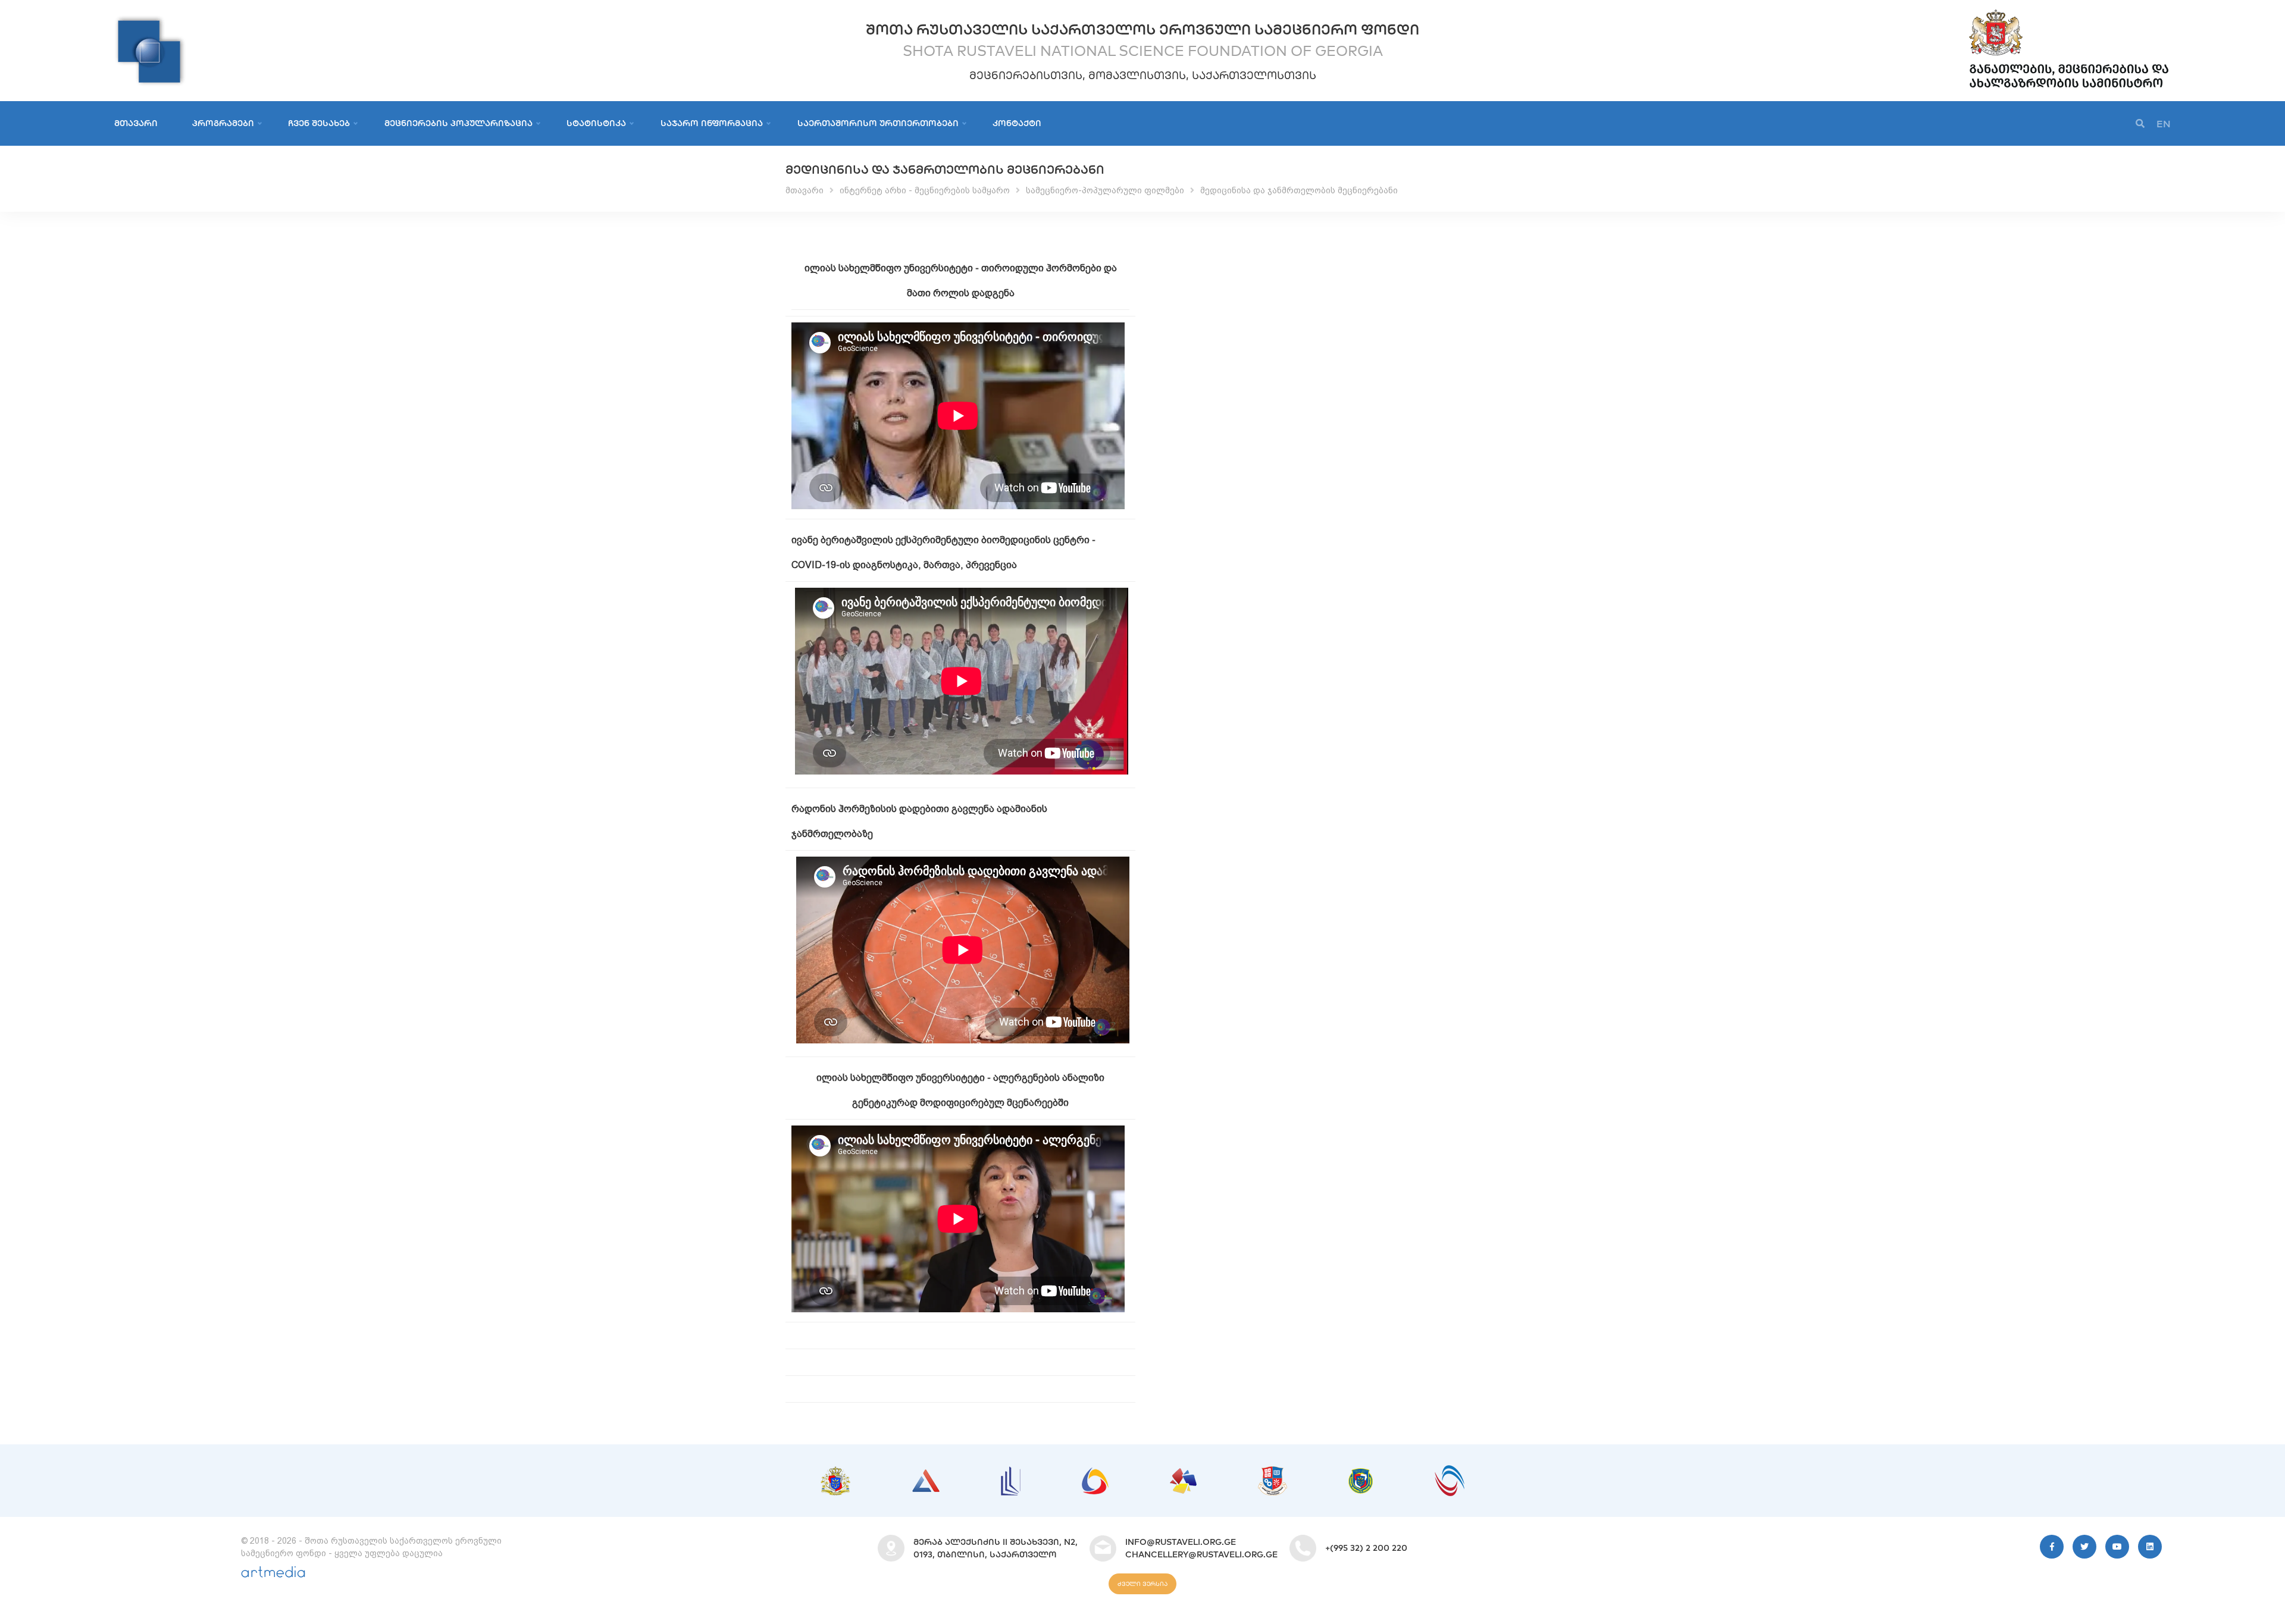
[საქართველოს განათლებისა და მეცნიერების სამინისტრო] (2069, 12)
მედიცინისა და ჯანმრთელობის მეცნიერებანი (1299, 190)
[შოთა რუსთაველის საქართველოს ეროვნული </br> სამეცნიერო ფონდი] (150, 21)
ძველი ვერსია (1142, 1584)
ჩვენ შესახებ (319, 123)
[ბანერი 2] (926, 1475)
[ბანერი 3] (1011, 1472)
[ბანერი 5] (1183, 1474)
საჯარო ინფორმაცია (712, 123)
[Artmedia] (273, 1575)
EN (2164, 124)
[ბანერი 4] (1095, 1473)
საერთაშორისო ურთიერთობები (878, 123)
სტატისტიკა (596, 123)
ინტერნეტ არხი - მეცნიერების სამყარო (925, 190)
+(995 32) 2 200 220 (1366, 1548)
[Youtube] (2117, 1547)
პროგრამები (223, 123)
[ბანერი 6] (1273, 1472)
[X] (2084, 1547)
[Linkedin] (2150, 1547)
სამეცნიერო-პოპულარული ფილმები (1105, 190)
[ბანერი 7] (1361, 1474)
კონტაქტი (1017, 123)
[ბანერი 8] (1450, 1471)
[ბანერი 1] (835, 1472)
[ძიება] (2140, 124)
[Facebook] (2052, 1547)
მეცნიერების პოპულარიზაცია (458, 123)
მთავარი (136, 123)
